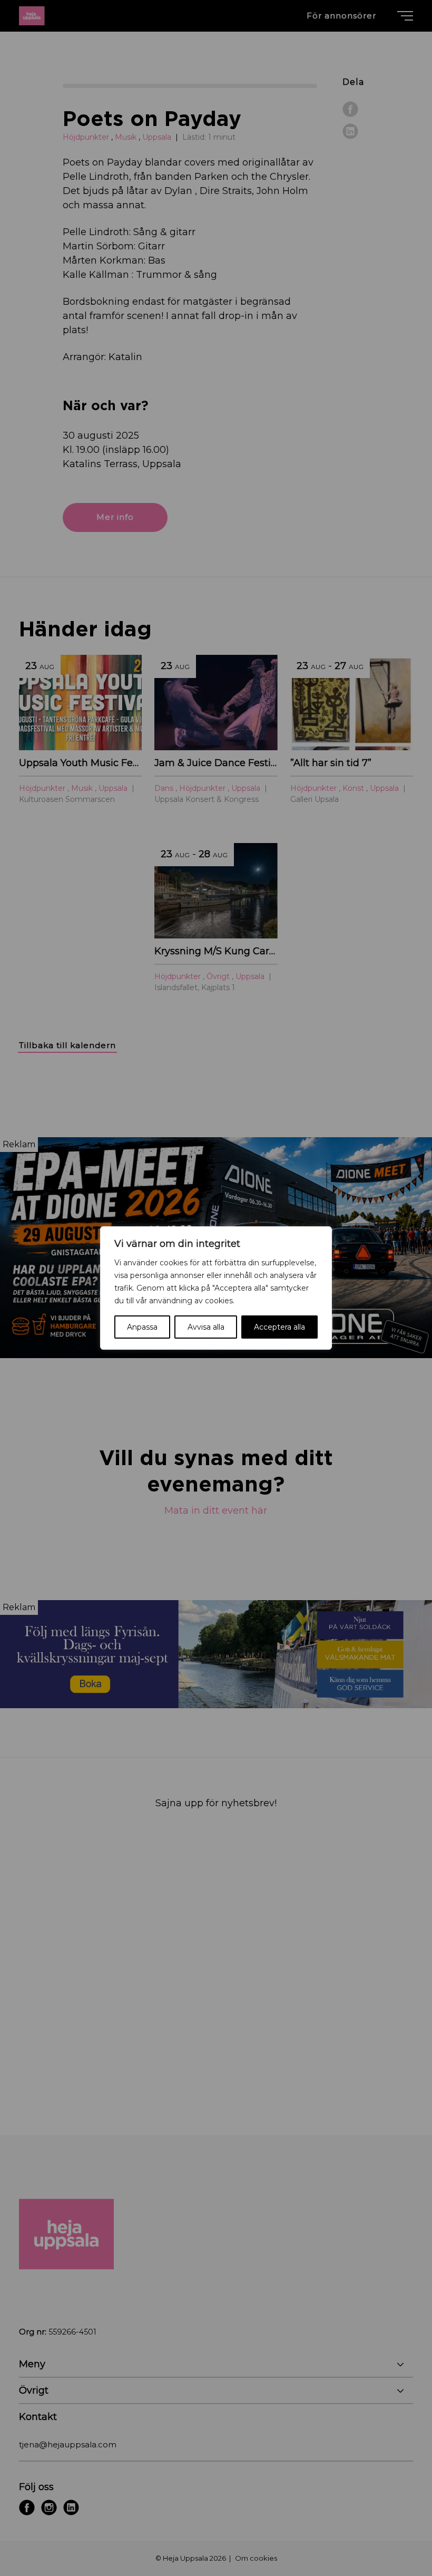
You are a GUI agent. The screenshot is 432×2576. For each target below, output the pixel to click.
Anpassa (142, 1327)
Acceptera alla (279, 1327)
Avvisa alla (206, 1327)
